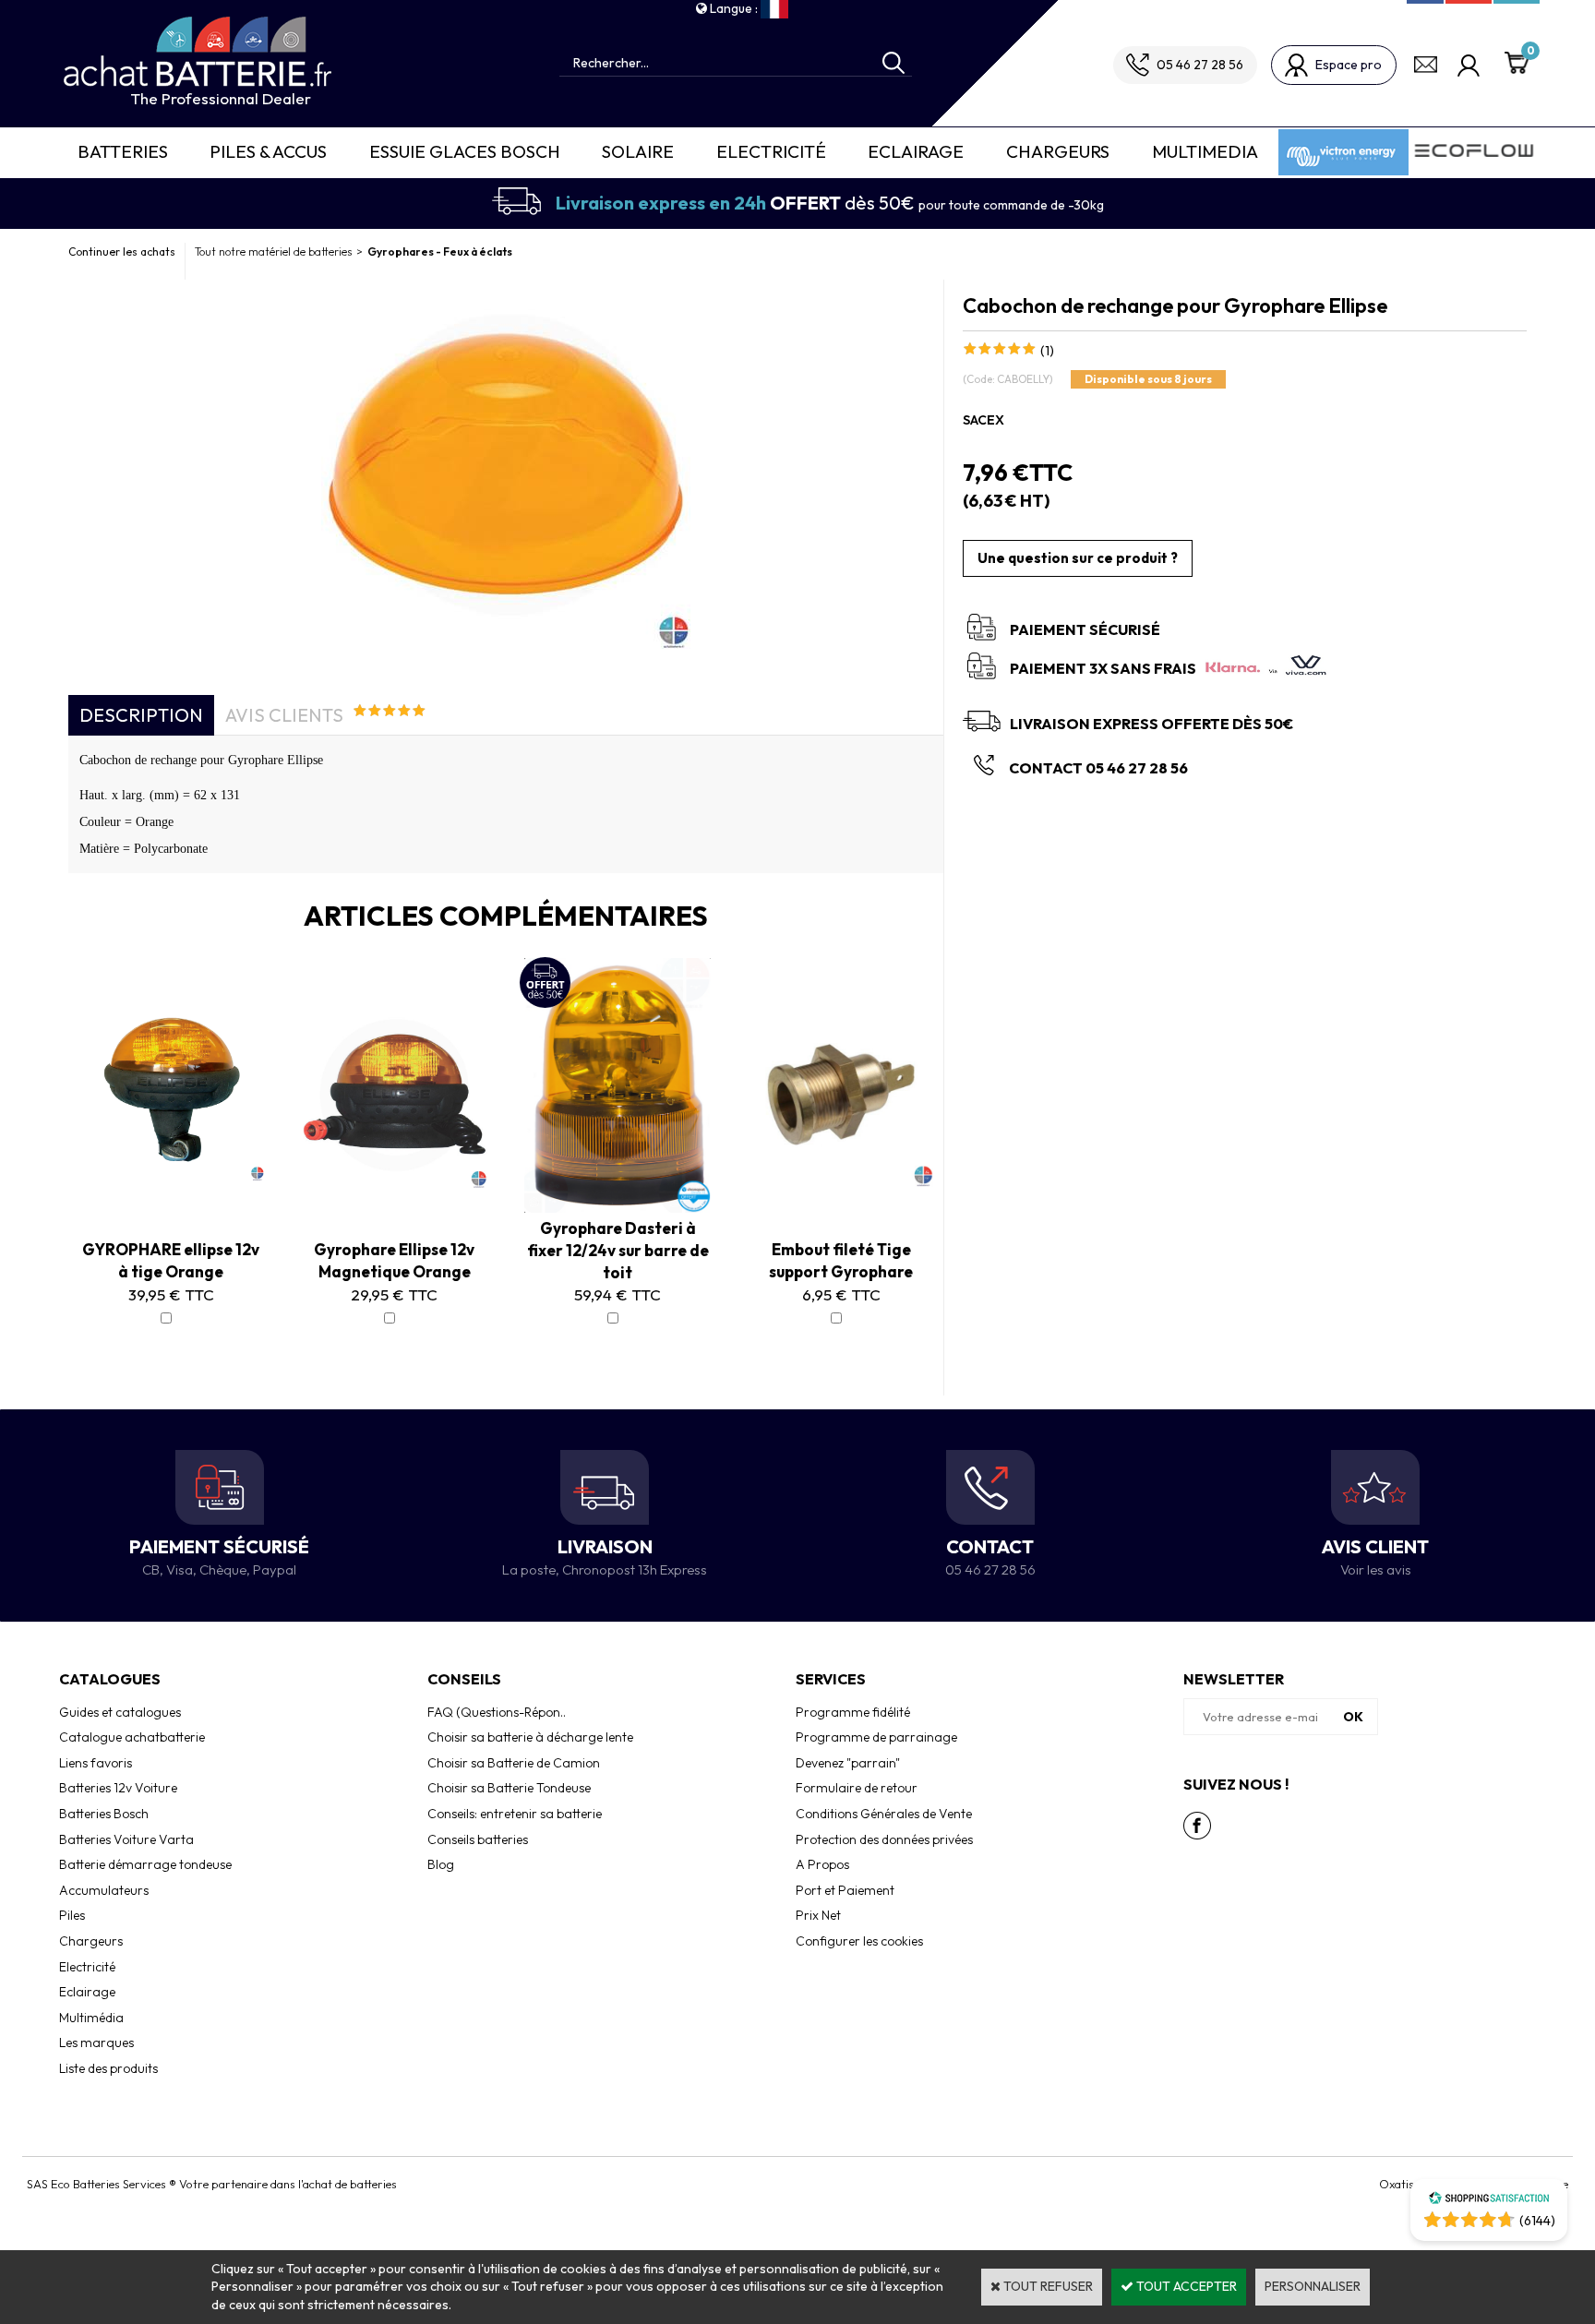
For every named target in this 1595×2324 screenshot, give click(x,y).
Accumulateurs (104, 1890)
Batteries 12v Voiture (118, 1788)
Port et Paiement (845, 1890)
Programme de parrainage (876, 1737)
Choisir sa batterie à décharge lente (530, 1737)
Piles (72, 1915)
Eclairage (916, 151)
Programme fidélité (853, 1712)
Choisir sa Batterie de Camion (514, 1763)
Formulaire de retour (857, 1788)
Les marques (96, 2042)
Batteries (123, 151)
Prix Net (818, 1915)
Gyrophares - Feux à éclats (440, 252)
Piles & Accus (268, 151)
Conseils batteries (478, 1839)
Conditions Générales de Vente (884, 1814)
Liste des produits (108, 2068)
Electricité (771, 151)
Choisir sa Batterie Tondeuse (509, 1788)
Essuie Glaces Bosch (465, 151)
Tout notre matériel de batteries (273, 252)
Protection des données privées (884, 1839)
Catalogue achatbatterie (132, 1737)
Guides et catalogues (120, 1712)
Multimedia (1205, 151)
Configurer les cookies (859, 1941)
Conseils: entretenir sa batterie (515, 1814)
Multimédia (91, 2018)
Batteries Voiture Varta (126, 1839)
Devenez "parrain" (848, 1763)
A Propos (822, 1864)
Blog (441, 1864)
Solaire (638, 151)
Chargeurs (1058, 151)
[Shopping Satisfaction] (1489, 2200)
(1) (1047, 351)
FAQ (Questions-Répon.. (497, 1712)
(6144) (1537, 2221)
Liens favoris (96, 1763)
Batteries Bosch (104, 1814)
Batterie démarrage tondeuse (145, 1864)
